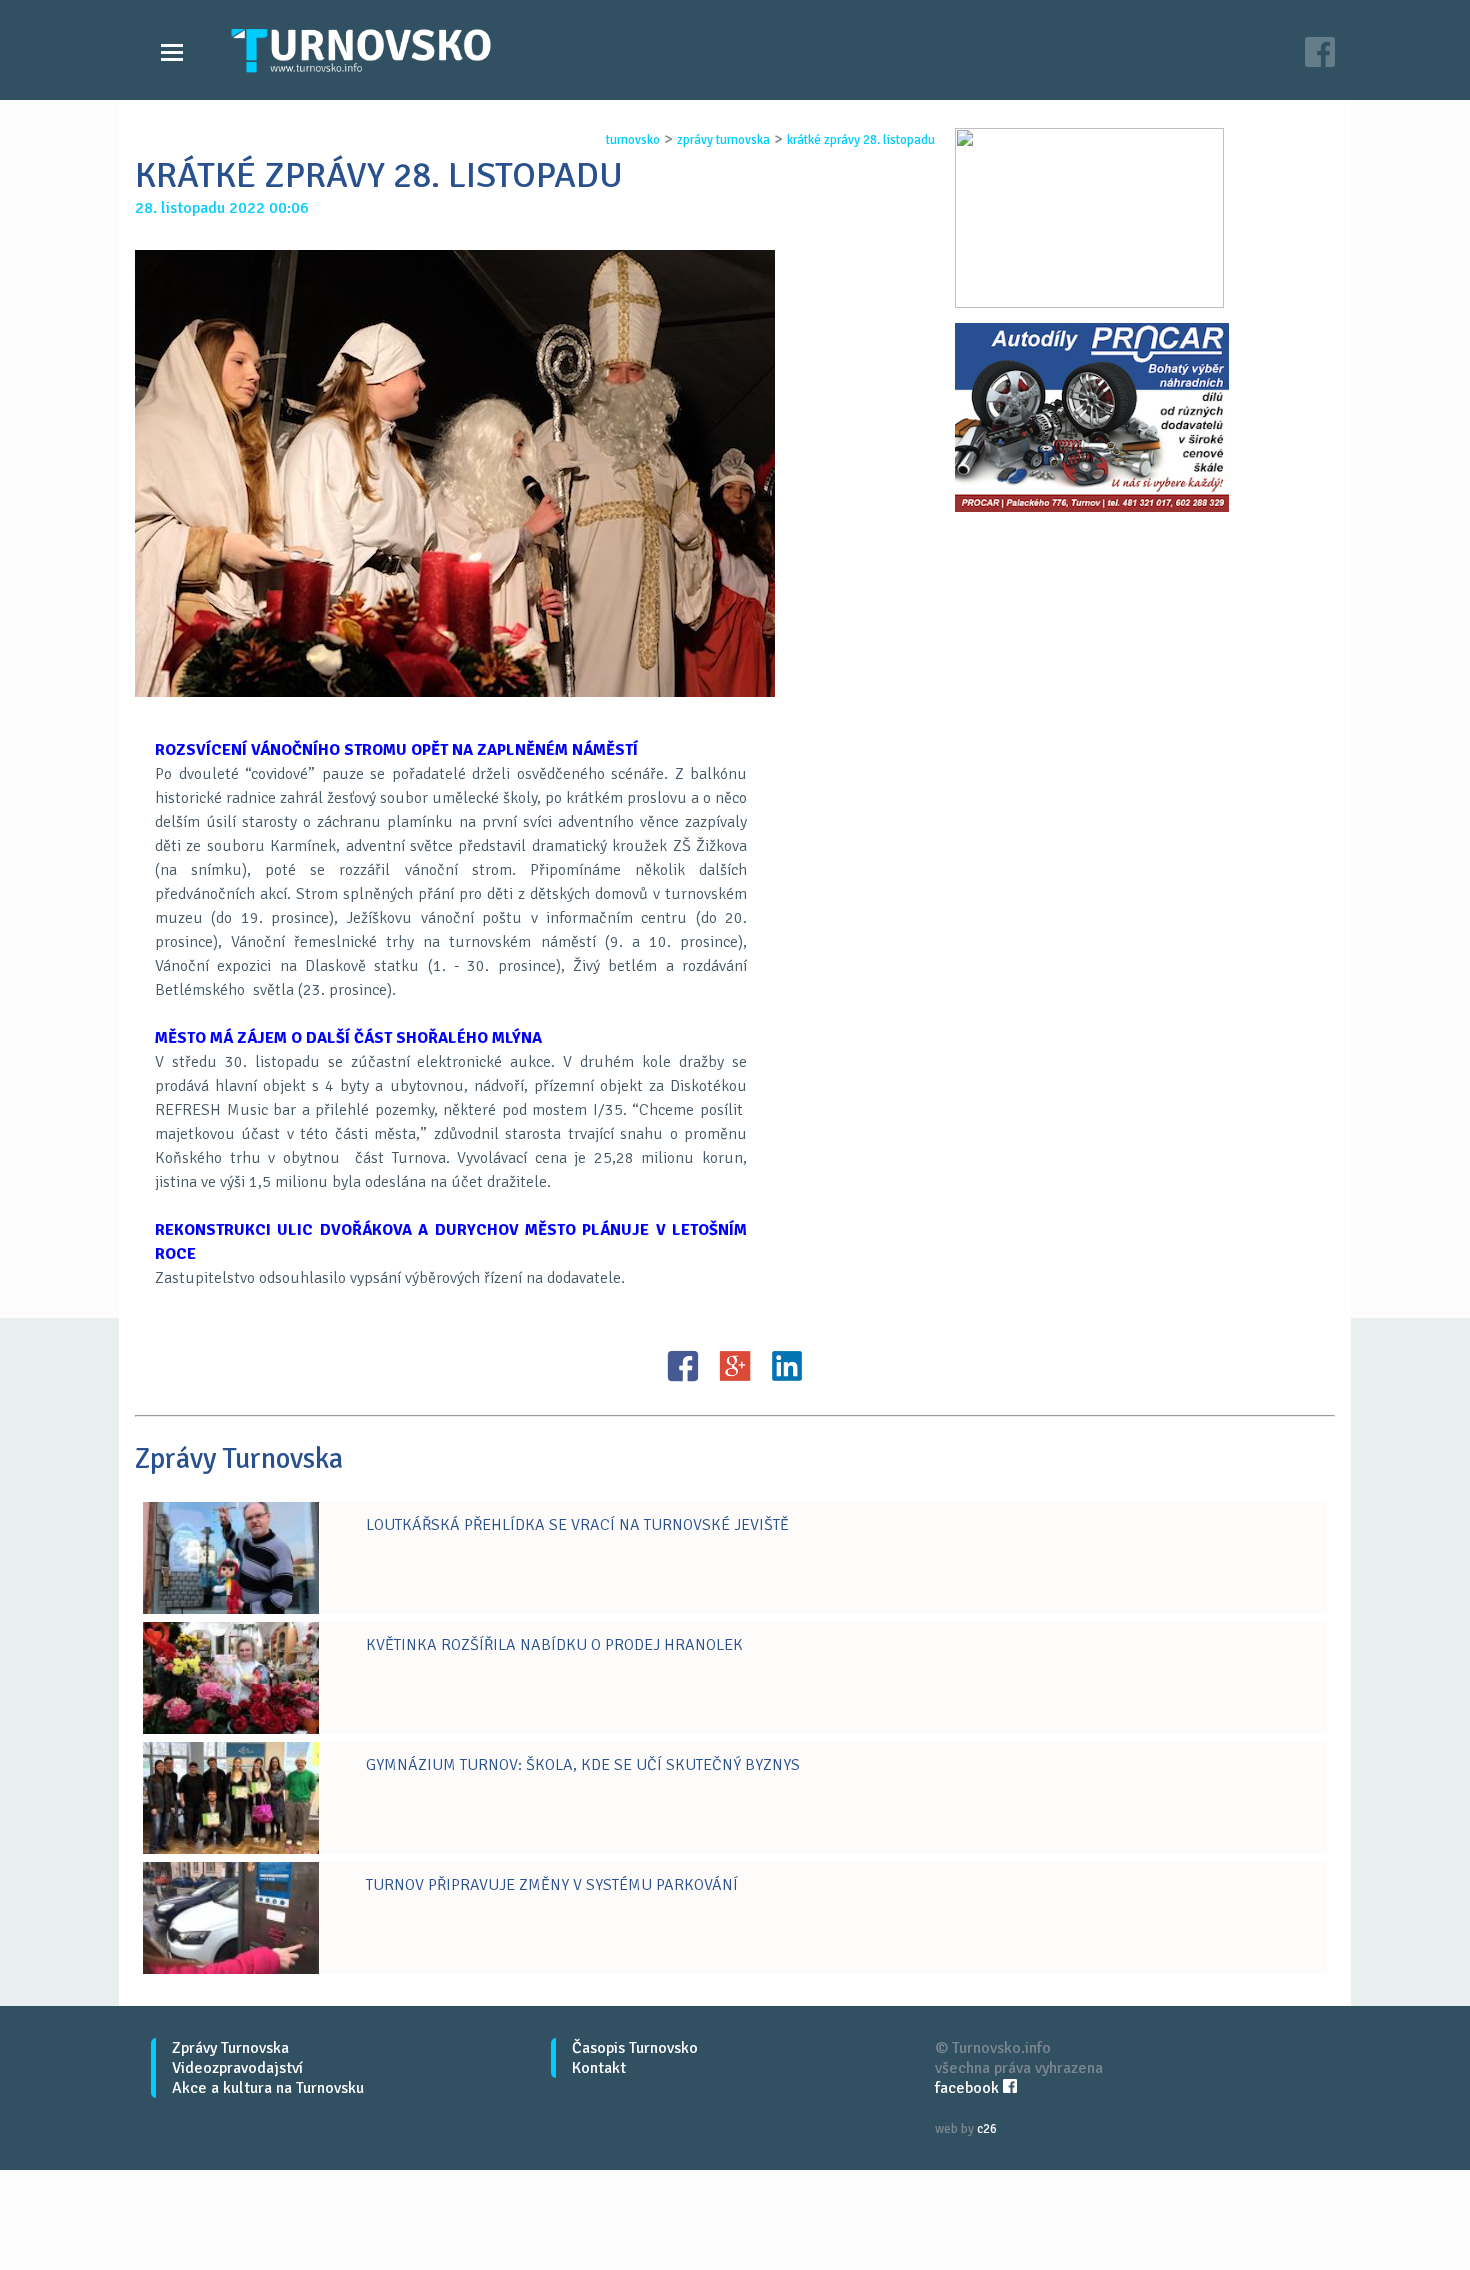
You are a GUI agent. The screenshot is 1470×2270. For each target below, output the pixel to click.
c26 (987, 2129)
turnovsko (633, 140)
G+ (735, 1366)
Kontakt (599, 2068)
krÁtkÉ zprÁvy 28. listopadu (861, 140)
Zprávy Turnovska (230, 2048)
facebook (969, 2088)
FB (683, 1366)
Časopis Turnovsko (635, 2048)
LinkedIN (787, 1366)
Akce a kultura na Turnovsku (268, 2088)
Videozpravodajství (237, 2068)
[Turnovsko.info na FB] (1320, 54)
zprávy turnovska (723, 140)
